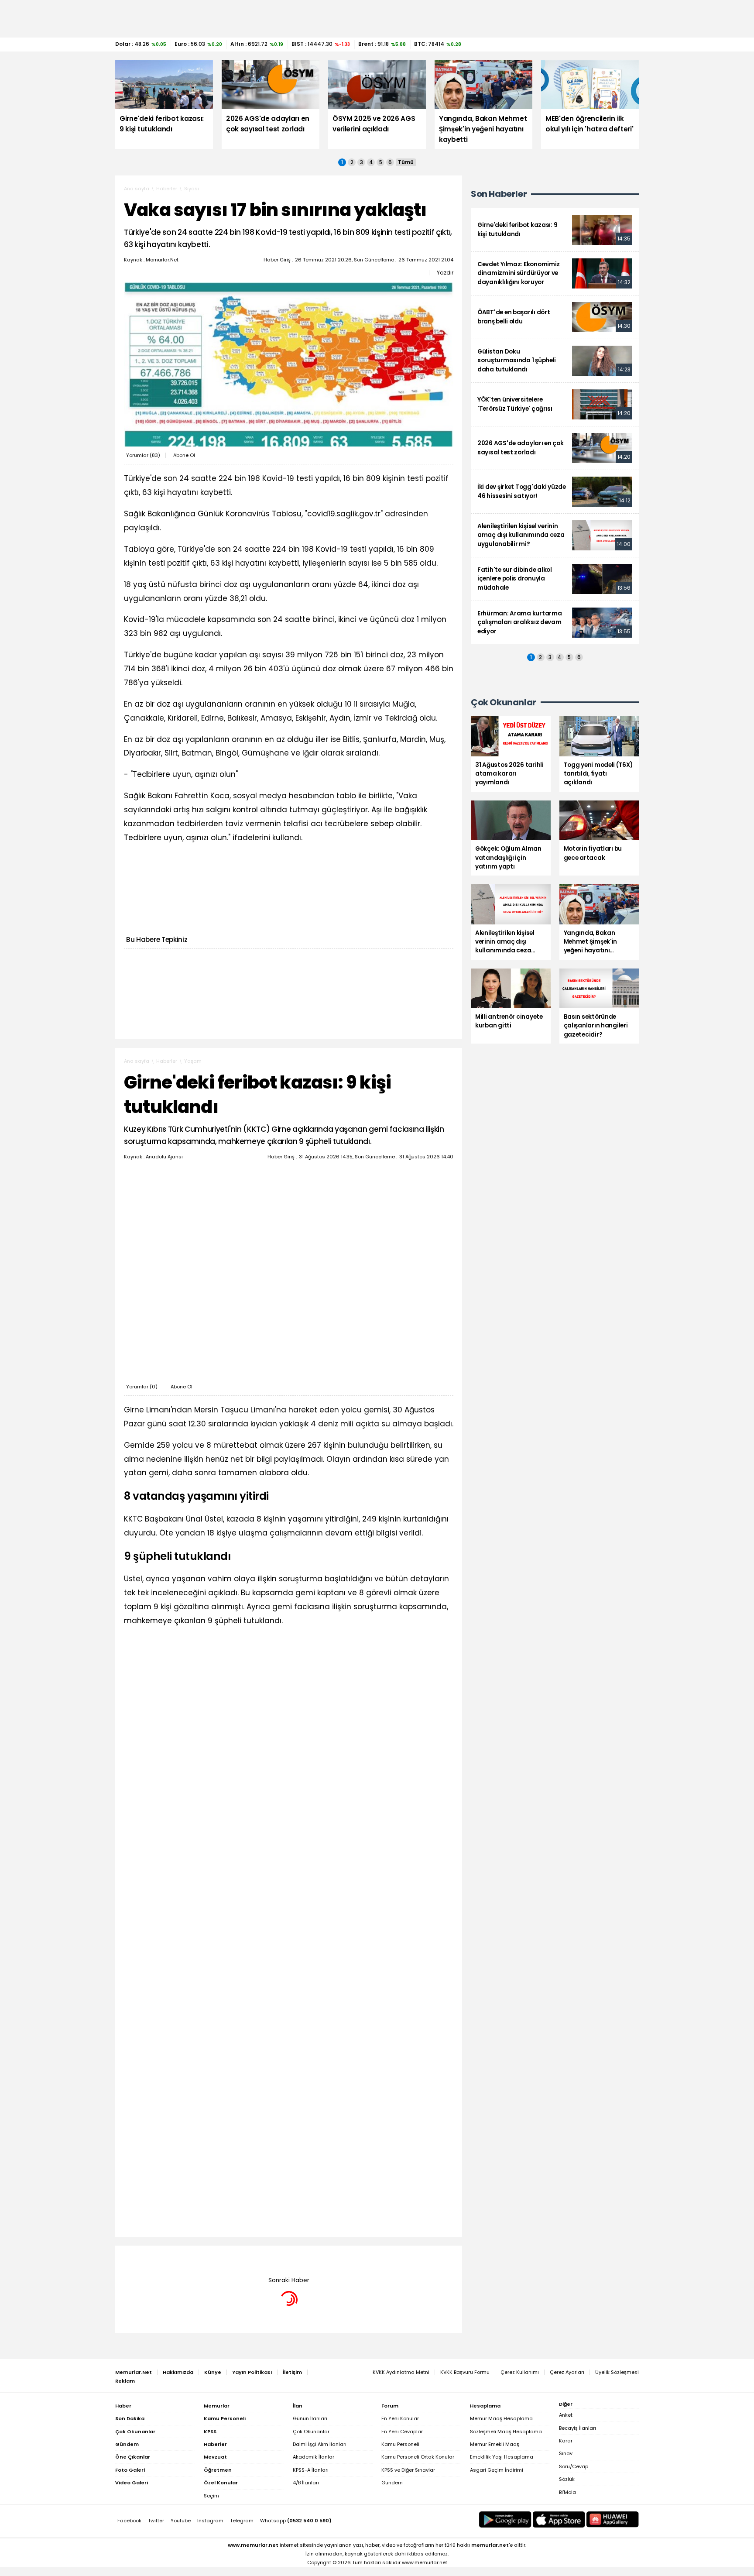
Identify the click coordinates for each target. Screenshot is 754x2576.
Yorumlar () (143, 455)
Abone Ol (184, 455)
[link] (555, 230)
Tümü (406, 162)
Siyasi (192, 189)
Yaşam (193, 1061)
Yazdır (445, 273)
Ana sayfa (137, 189)
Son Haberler (499, 194)
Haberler (167, 189)
